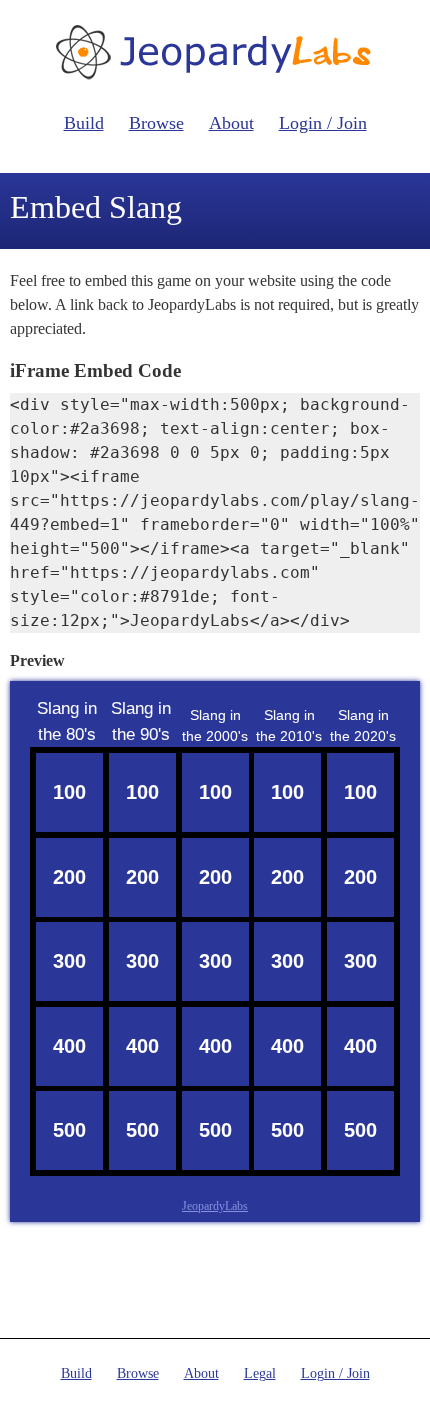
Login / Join (323, 123)
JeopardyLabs (215, 1206)
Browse (156, 123)
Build (84, 123)
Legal (260, 1373)
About (231, 123)
